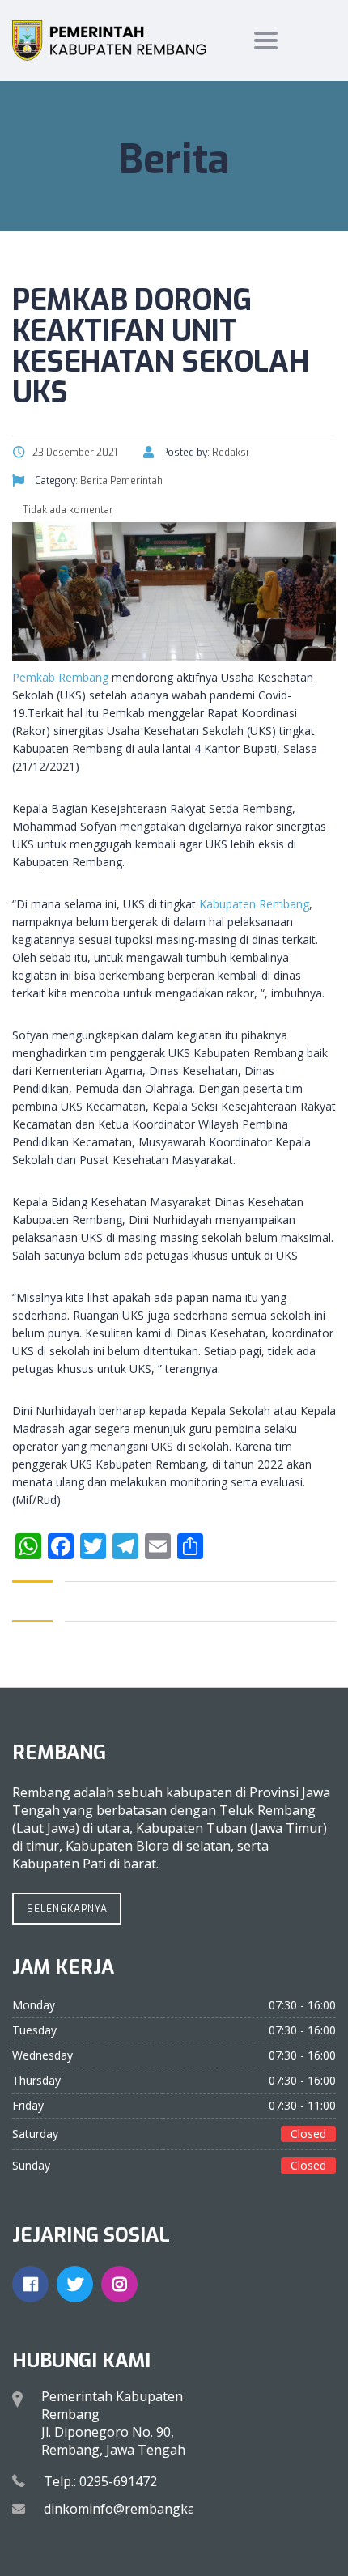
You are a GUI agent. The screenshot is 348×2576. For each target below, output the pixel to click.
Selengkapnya (67, 1909)
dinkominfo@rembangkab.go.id (139, 2509)
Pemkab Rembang (60, 677)
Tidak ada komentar (67, 510)
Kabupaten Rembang (254, 904)
